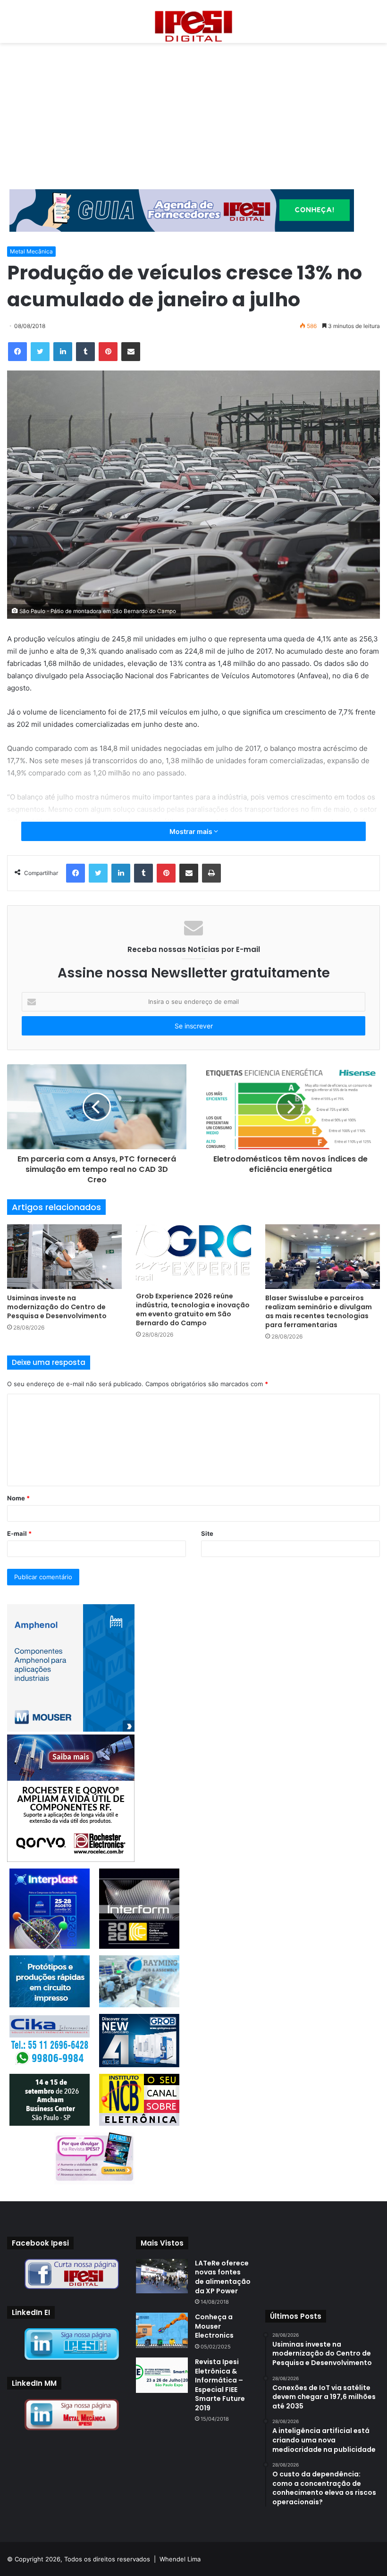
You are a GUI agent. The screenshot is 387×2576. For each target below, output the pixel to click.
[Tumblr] (85, 352)
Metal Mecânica (31, 251)
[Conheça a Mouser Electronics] (162, 2330)
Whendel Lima (180, 2559)
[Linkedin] (63, 352)
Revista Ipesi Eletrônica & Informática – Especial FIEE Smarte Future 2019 (220, 2385)
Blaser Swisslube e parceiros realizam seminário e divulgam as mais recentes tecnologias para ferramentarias (319, 1311)
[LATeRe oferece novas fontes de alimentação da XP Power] (162, 2276)
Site (207, 1533)
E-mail (19, 1533)
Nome (18, 1498)
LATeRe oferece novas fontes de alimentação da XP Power (223, 2277)
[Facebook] (17, 352)
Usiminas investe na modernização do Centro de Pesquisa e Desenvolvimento (57, 1307)
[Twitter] (40, 352)
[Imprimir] (211, 873)
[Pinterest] (108, 352)
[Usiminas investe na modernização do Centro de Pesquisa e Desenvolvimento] (64, 1257)
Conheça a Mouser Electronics (214, 2326)
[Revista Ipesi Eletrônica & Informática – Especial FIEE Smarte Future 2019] (162, 2375)
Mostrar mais (192, 831)
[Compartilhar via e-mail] (131, 352)
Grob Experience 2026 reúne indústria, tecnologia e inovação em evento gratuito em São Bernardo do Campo (193, 1309)
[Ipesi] (193, 24)
